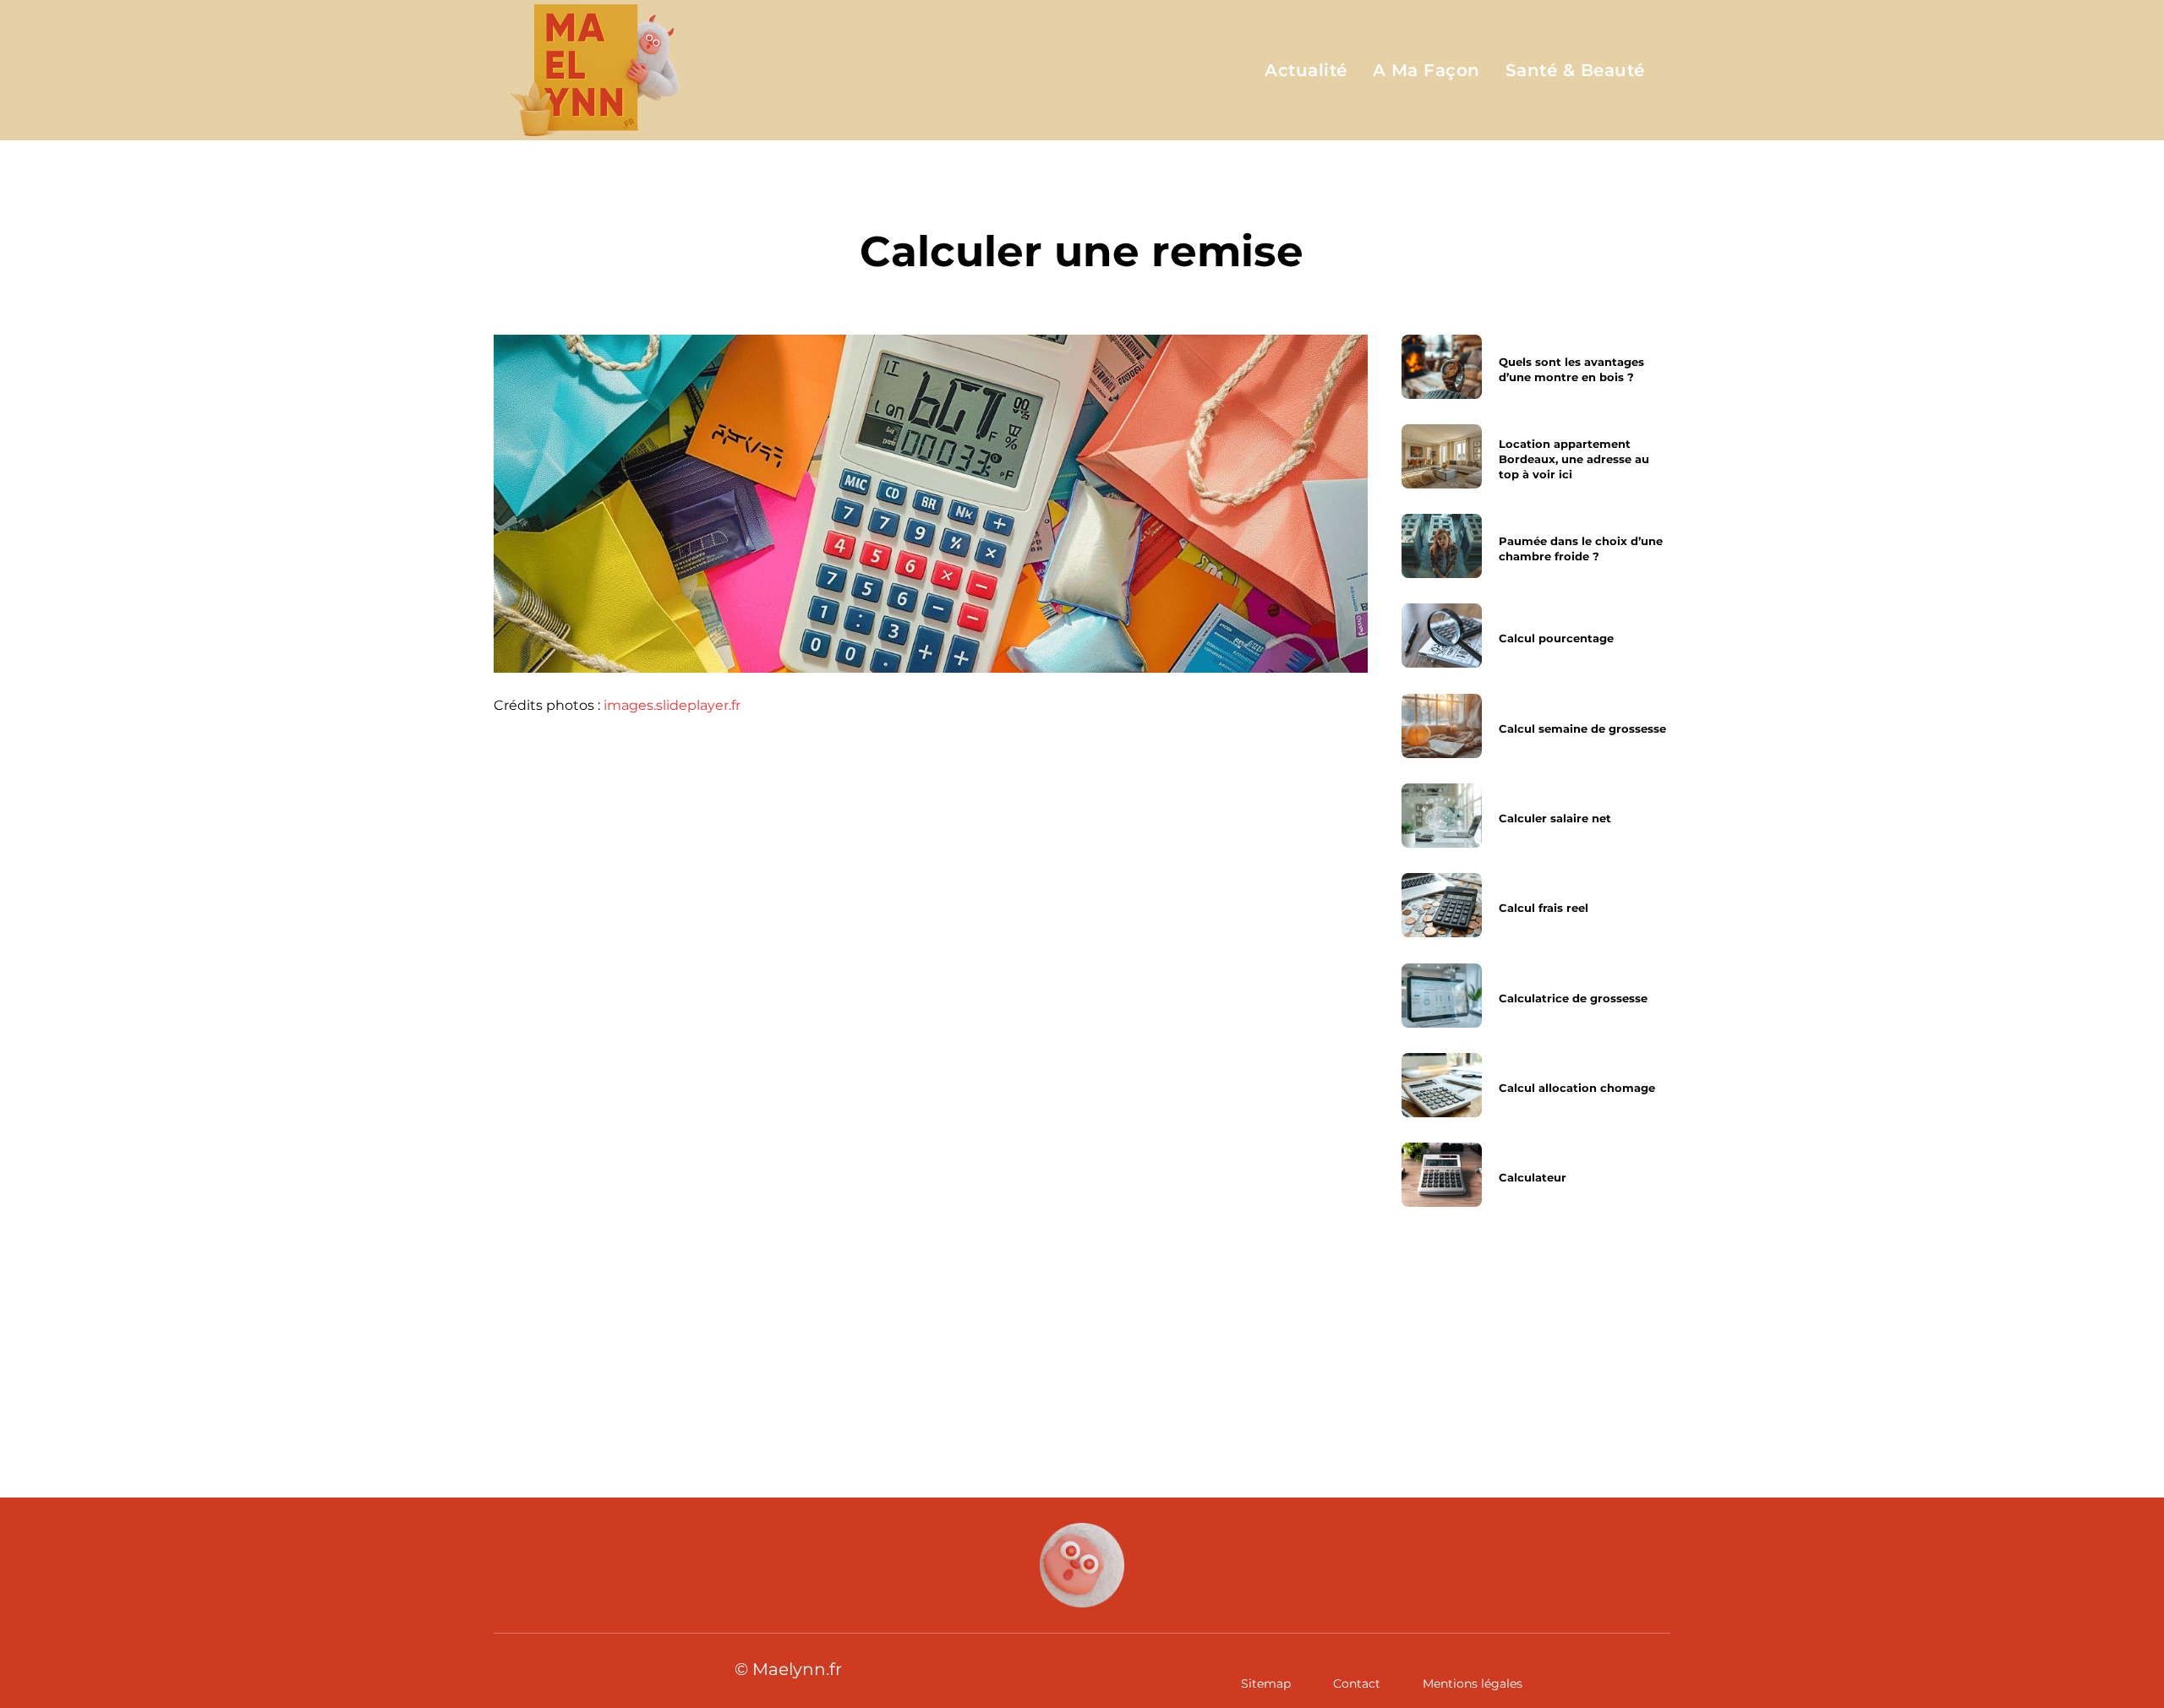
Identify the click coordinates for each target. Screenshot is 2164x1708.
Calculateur (1533, 1177)
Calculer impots (607, 1348)
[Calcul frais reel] (1442, 905)
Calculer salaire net (1555, 818)
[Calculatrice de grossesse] (1442, 996)
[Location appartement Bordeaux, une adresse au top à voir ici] (1442, 456)
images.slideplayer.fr (672, 705)
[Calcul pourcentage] (1442, 636)
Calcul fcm (1188, 1348)
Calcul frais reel (1544, 908)
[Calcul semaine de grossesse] (1442, 726)
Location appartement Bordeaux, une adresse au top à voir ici (1574, 459)
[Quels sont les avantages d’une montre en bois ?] (1442, 367)
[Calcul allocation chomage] (1442, 1085)
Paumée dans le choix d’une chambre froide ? (1581, 548)
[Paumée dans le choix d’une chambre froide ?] (1442, 546)
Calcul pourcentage (1556, 639)
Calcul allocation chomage (1577, 1088)
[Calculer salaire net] (1442, 816)
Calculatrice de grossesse (1573, 998)
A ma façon (1082, 194)
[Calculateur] (1442, 1175)
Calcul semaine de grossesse (1582, 728)
